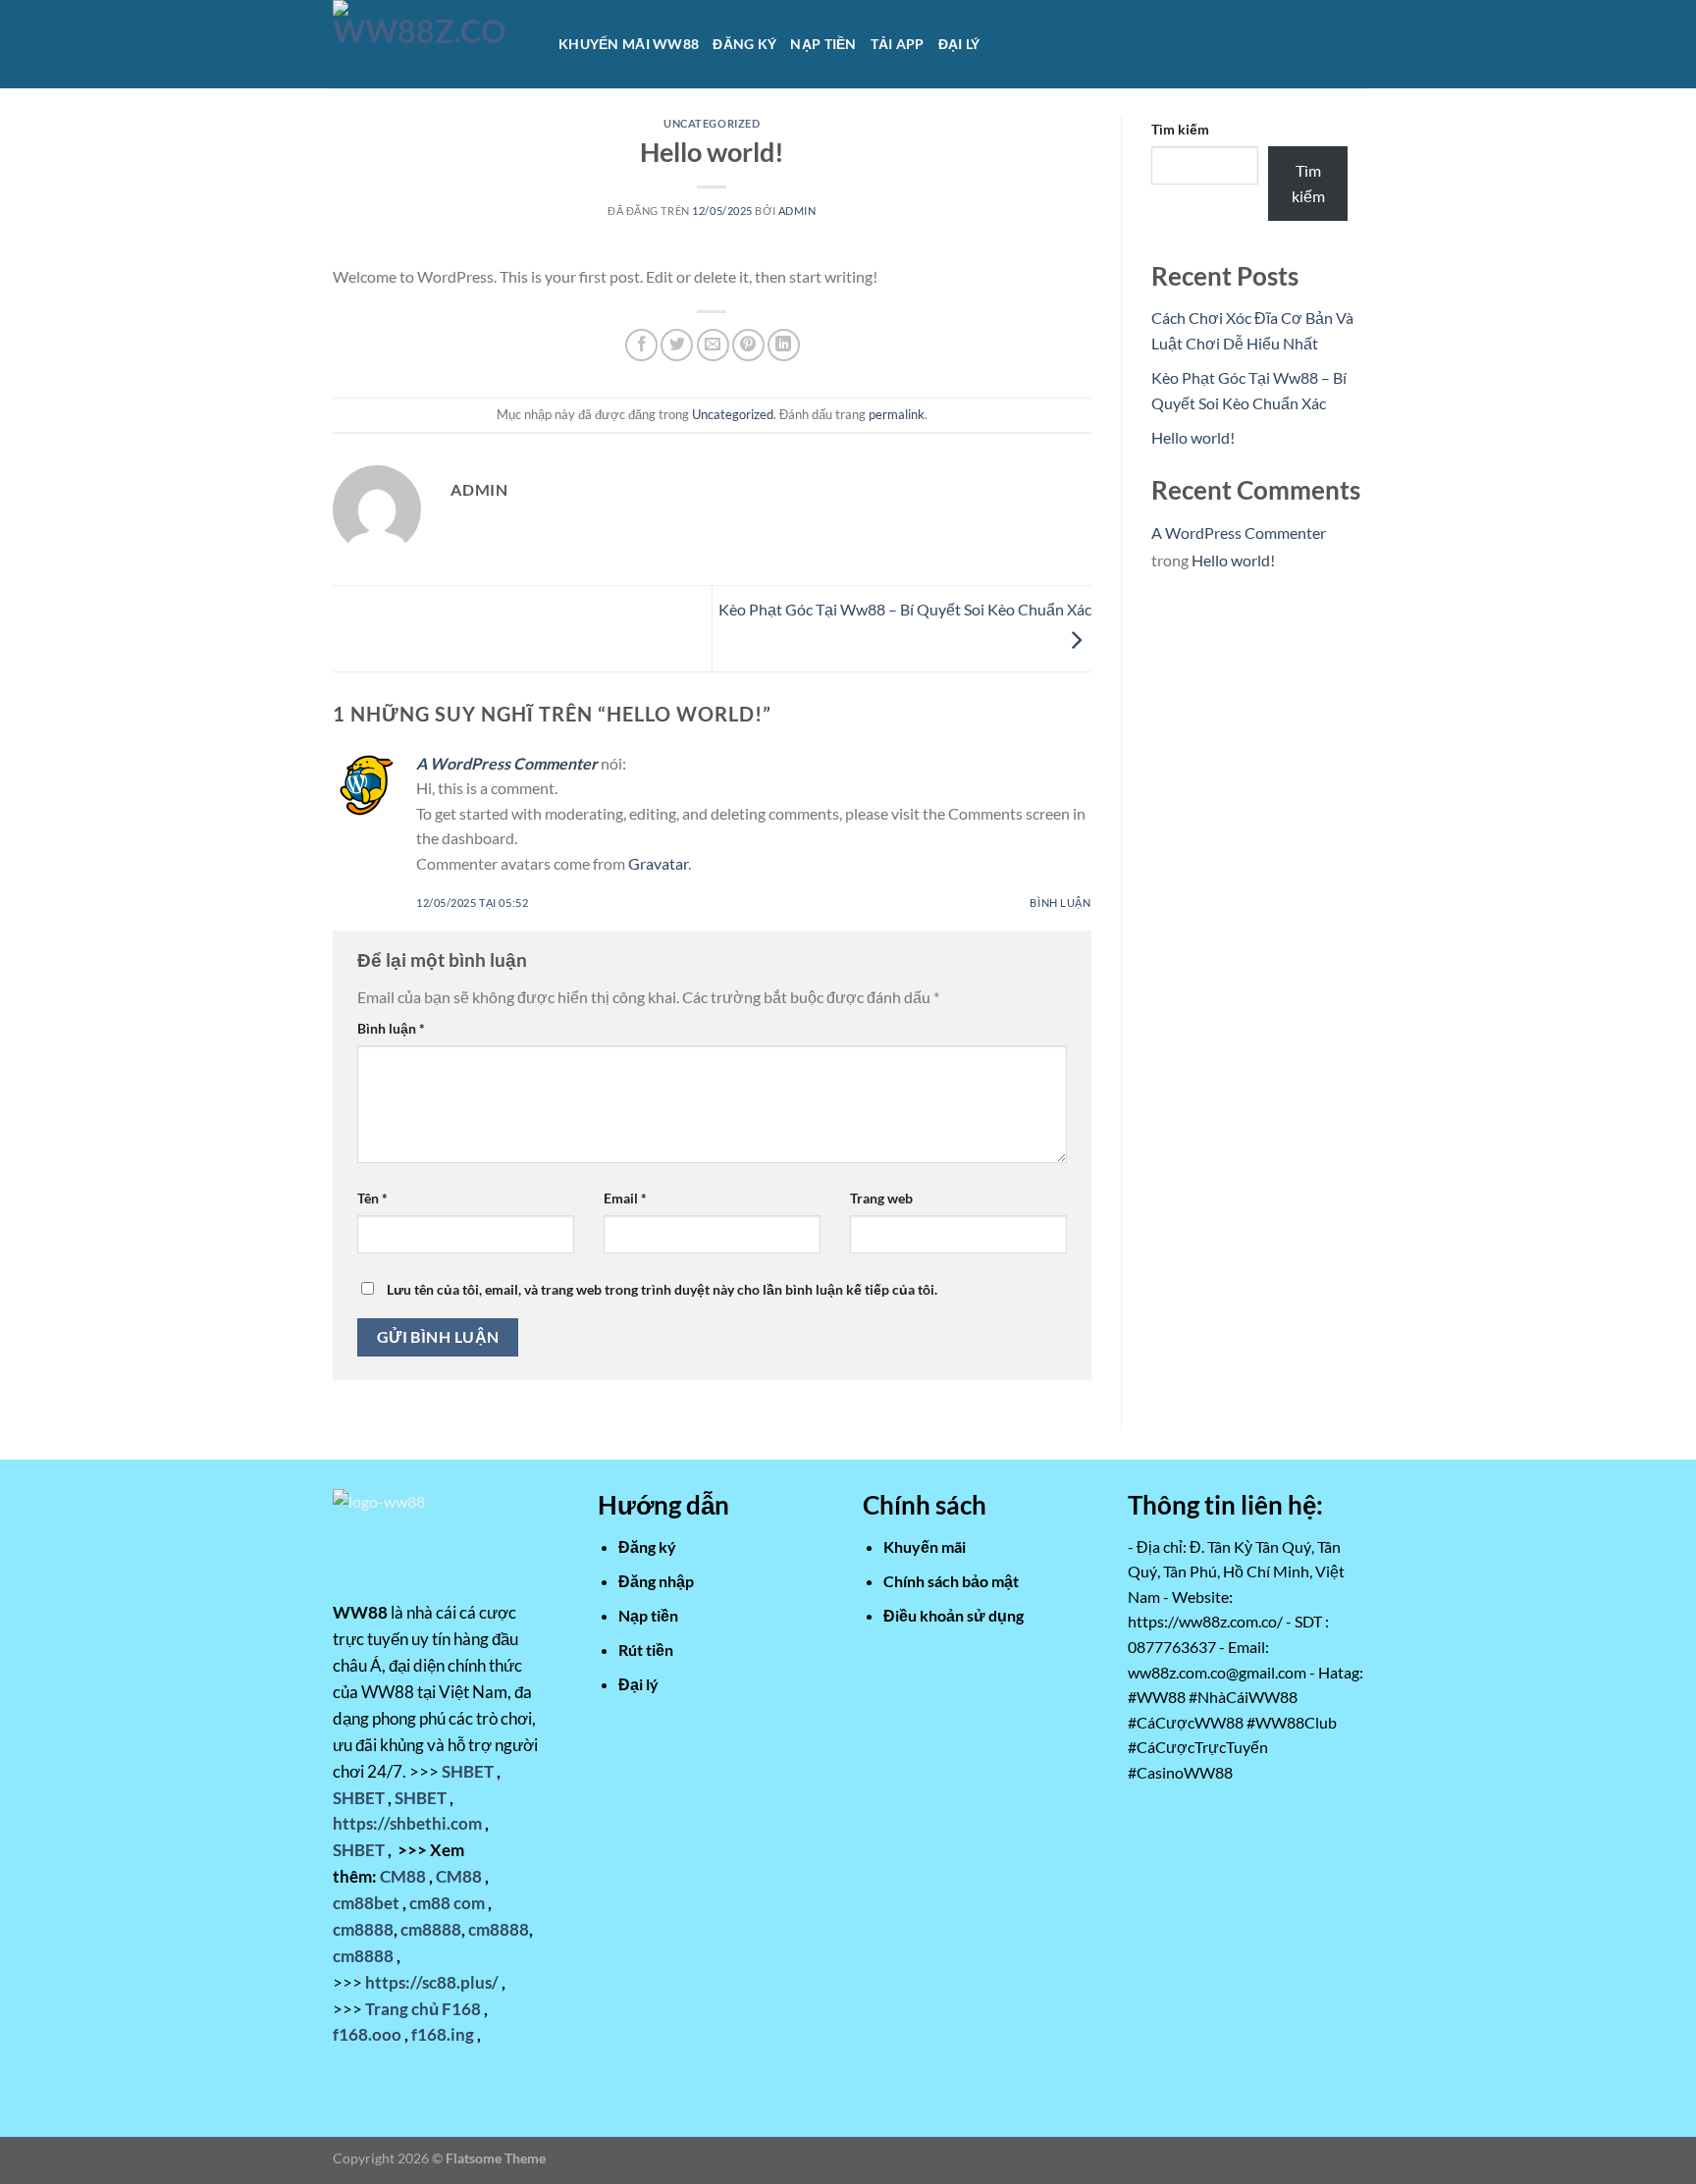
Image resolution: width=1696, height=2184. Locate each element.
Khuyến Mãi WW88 (629, 44)
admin (797, 211)
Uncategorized (712, 123)
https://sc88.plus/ (432, 1982)
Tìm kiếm (1180, 129)
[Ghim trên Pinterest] (748, 345)
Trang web (881, 1198)
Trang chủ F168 (423, 2009)
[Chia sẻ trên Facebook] (641, 345)
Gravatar (658, 863)
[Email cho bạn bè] (713, 345)
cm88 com (447, 1903)
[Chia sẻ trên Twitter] (677, 345)
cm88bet (366, 1903)
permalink (897, 414)
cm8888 (363, 1929)
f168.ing (443, 2034)
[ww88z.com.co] (431, 44)
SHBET (468, 1771)
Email (625, 1198)
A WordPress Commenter (507, 763)
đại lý (959, 44)
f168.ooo (367, 2034)
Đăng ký (744, 44)
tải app (898, 44)
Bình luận (1060, 903)
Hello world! (1193, 437)
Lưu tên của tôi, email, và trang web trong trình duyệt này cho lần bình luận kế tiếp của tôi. (662, 1289)
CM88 (403, 1876)
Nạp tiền (823, 44)
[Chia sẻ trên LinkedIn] (784, 345)
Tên (372, 1198)
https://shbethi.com (407, 1823)
